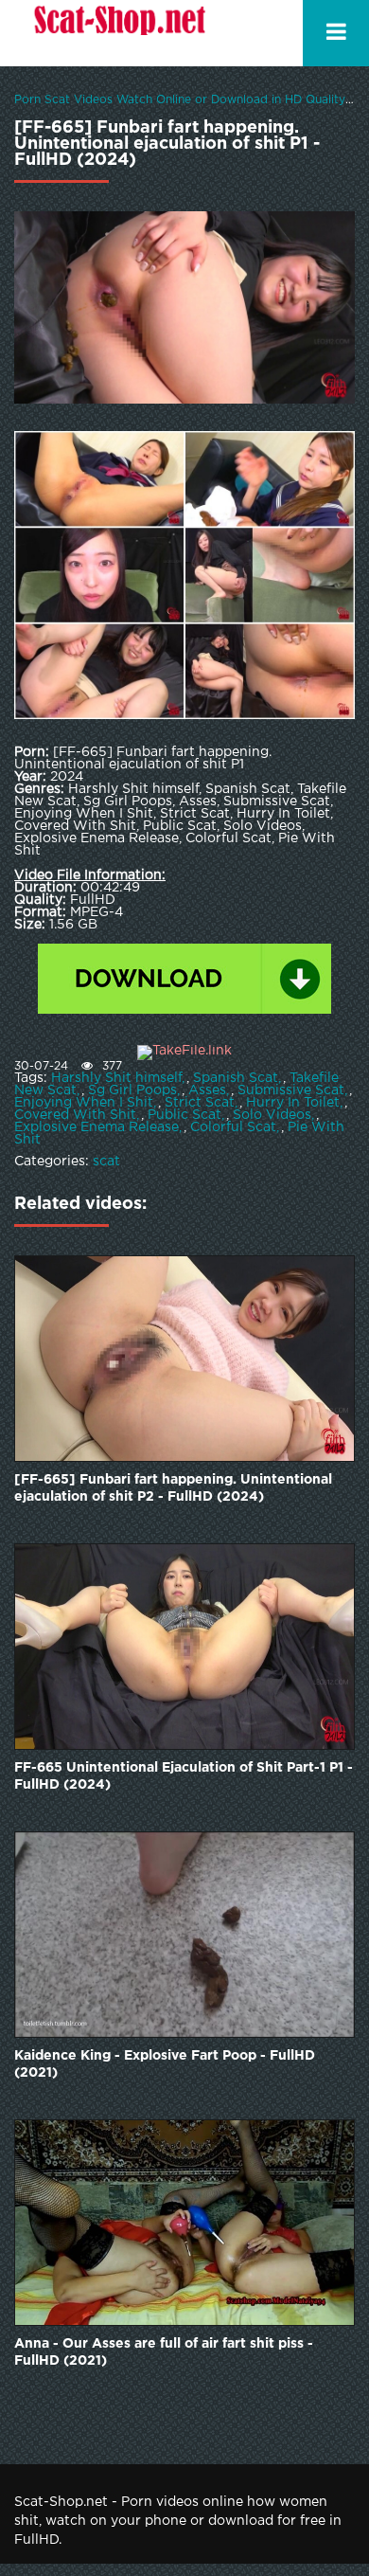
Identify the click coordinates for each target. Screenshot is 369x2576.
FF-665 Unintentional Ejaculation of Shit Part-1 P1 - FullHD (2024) (184, 1776)
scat (106, 1162)
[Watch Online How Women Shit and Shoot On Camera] (118, 33)
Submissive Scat (291, 1090)
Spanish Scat (236, 1078)
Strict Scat (200, 1103)
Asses (207, 1090)
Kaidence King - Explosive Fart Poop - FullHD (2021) (165, 2064)
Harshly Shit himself (116, 1078)
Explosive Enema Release (97, 1127)
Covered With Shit (75, 1115)
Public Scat (184, 1115)
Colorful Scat (233, 1127)
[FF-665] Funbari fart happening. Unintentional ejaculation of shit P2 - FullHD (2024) (173, 1488)
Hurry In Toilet (293, 1103)
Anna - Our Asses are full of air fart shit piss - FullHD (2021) (164, 2352)
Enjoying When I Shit (84, 1103)
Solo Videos (272, 1115)
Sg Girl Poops (132, 1090)
